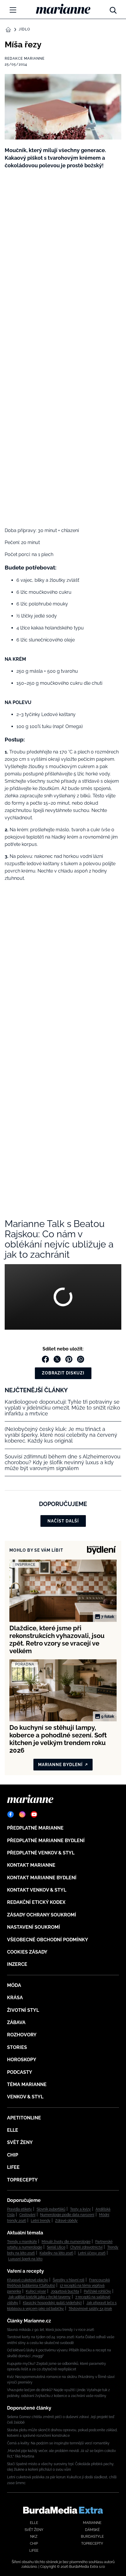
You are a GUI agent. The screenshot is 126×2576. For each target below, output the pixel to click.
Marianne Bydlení (60, 1765)
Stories (17, 2047)
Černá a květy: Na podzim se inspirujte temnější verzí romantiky (58, 2443)
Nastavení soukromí (34, 1927)
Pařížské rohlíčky (97, 2291)
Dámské (92, 2530)
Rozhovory (22, 2035)
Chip (13, 2155)
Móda (14, 1985)
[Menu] (13, 10)
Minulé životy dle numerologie (66, 2242)
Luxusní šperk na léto (25, 2259)
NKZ (34, 2537)
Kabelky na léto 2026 (56, 2253)
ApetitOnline (24, 2118)
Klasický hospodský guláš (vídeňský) (52, 2303)
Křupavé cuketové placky (28, 2280)
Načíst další (63, 1521)
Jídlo (24, 29)
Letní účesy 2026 (92, 2253)
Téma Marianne (27, 2084)
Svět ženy (20, 2142)
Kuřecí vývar (36, 2291)
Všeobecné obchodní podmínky (48, 1940)
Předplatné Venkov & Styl (41, 1853)
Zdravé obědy (66, 2221)
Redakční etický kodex (36, 1902)
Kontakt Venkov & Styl (37, 1890)
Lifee (13, 2167)
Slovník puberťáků (51, 2209)
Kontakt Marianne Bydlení (42, 1878)
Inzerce (17, 1964)
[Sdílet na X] (57, 1359)
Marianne (92, 2523)
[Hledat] (113, 9)
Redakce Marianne (25, 58)
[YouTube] (34, 1814)
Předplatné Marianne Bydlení (46, 1841)
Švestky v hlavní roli (69, 2280)
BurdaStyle (92, 2537)
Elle (13, 2130)
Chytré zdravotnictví (86, 2247)
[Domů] (63, 9)
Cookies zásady (27, 1952)
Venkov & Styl (25, 2097)
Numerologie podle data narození (67, 2215)
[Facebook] (11, 1814)
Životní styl (23, 2010)
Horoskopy (22, 2060)
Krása (15, 1998)
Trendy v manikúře (22, 2242)
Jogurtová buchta (65, 2291)
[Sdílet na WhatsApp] (81, 1359)
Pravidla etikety (19, 2209)
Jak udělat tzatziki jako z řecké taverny (39, 2297)
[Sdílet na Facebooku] (45, 1359)
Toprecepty (22, 2180)
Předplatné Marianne (35, 1828)
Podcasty (20, 2072)
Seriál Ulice (56, 2247)
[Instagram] (22, 1814)
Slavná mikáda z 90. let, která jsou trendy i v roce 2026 (51, 2330)
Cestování (27, 2215)
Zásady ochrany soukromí (42, 1915)
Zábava (16, 2022)
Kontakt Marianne (31, 1865)
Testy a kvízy (80, 2209)
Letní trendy (41, 2221)
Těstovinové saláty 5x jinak (90, 2309)
